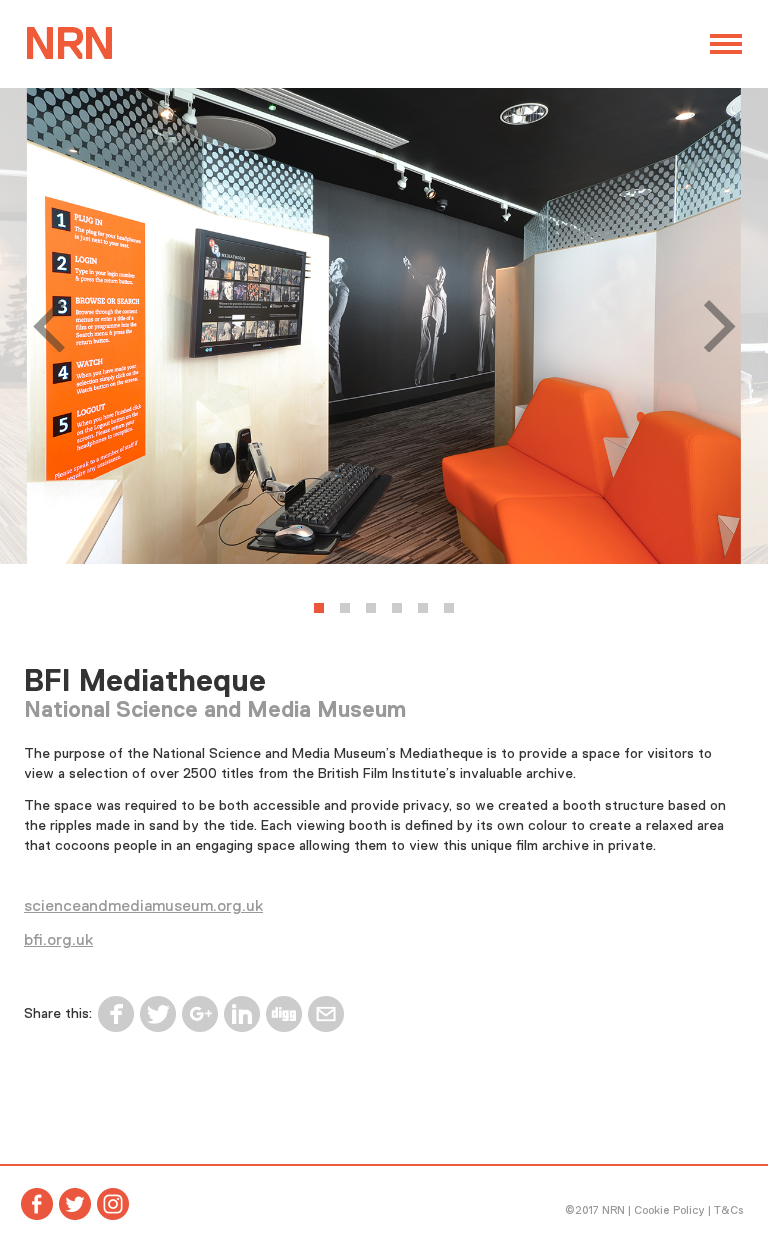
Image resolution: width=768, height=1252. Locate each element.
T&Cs (728, 1210)
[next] (714, 326)
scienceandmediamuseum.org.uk (143, 906)
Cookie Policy (669, 1210)
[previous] (54, 326)
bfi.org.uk (58, 940)
